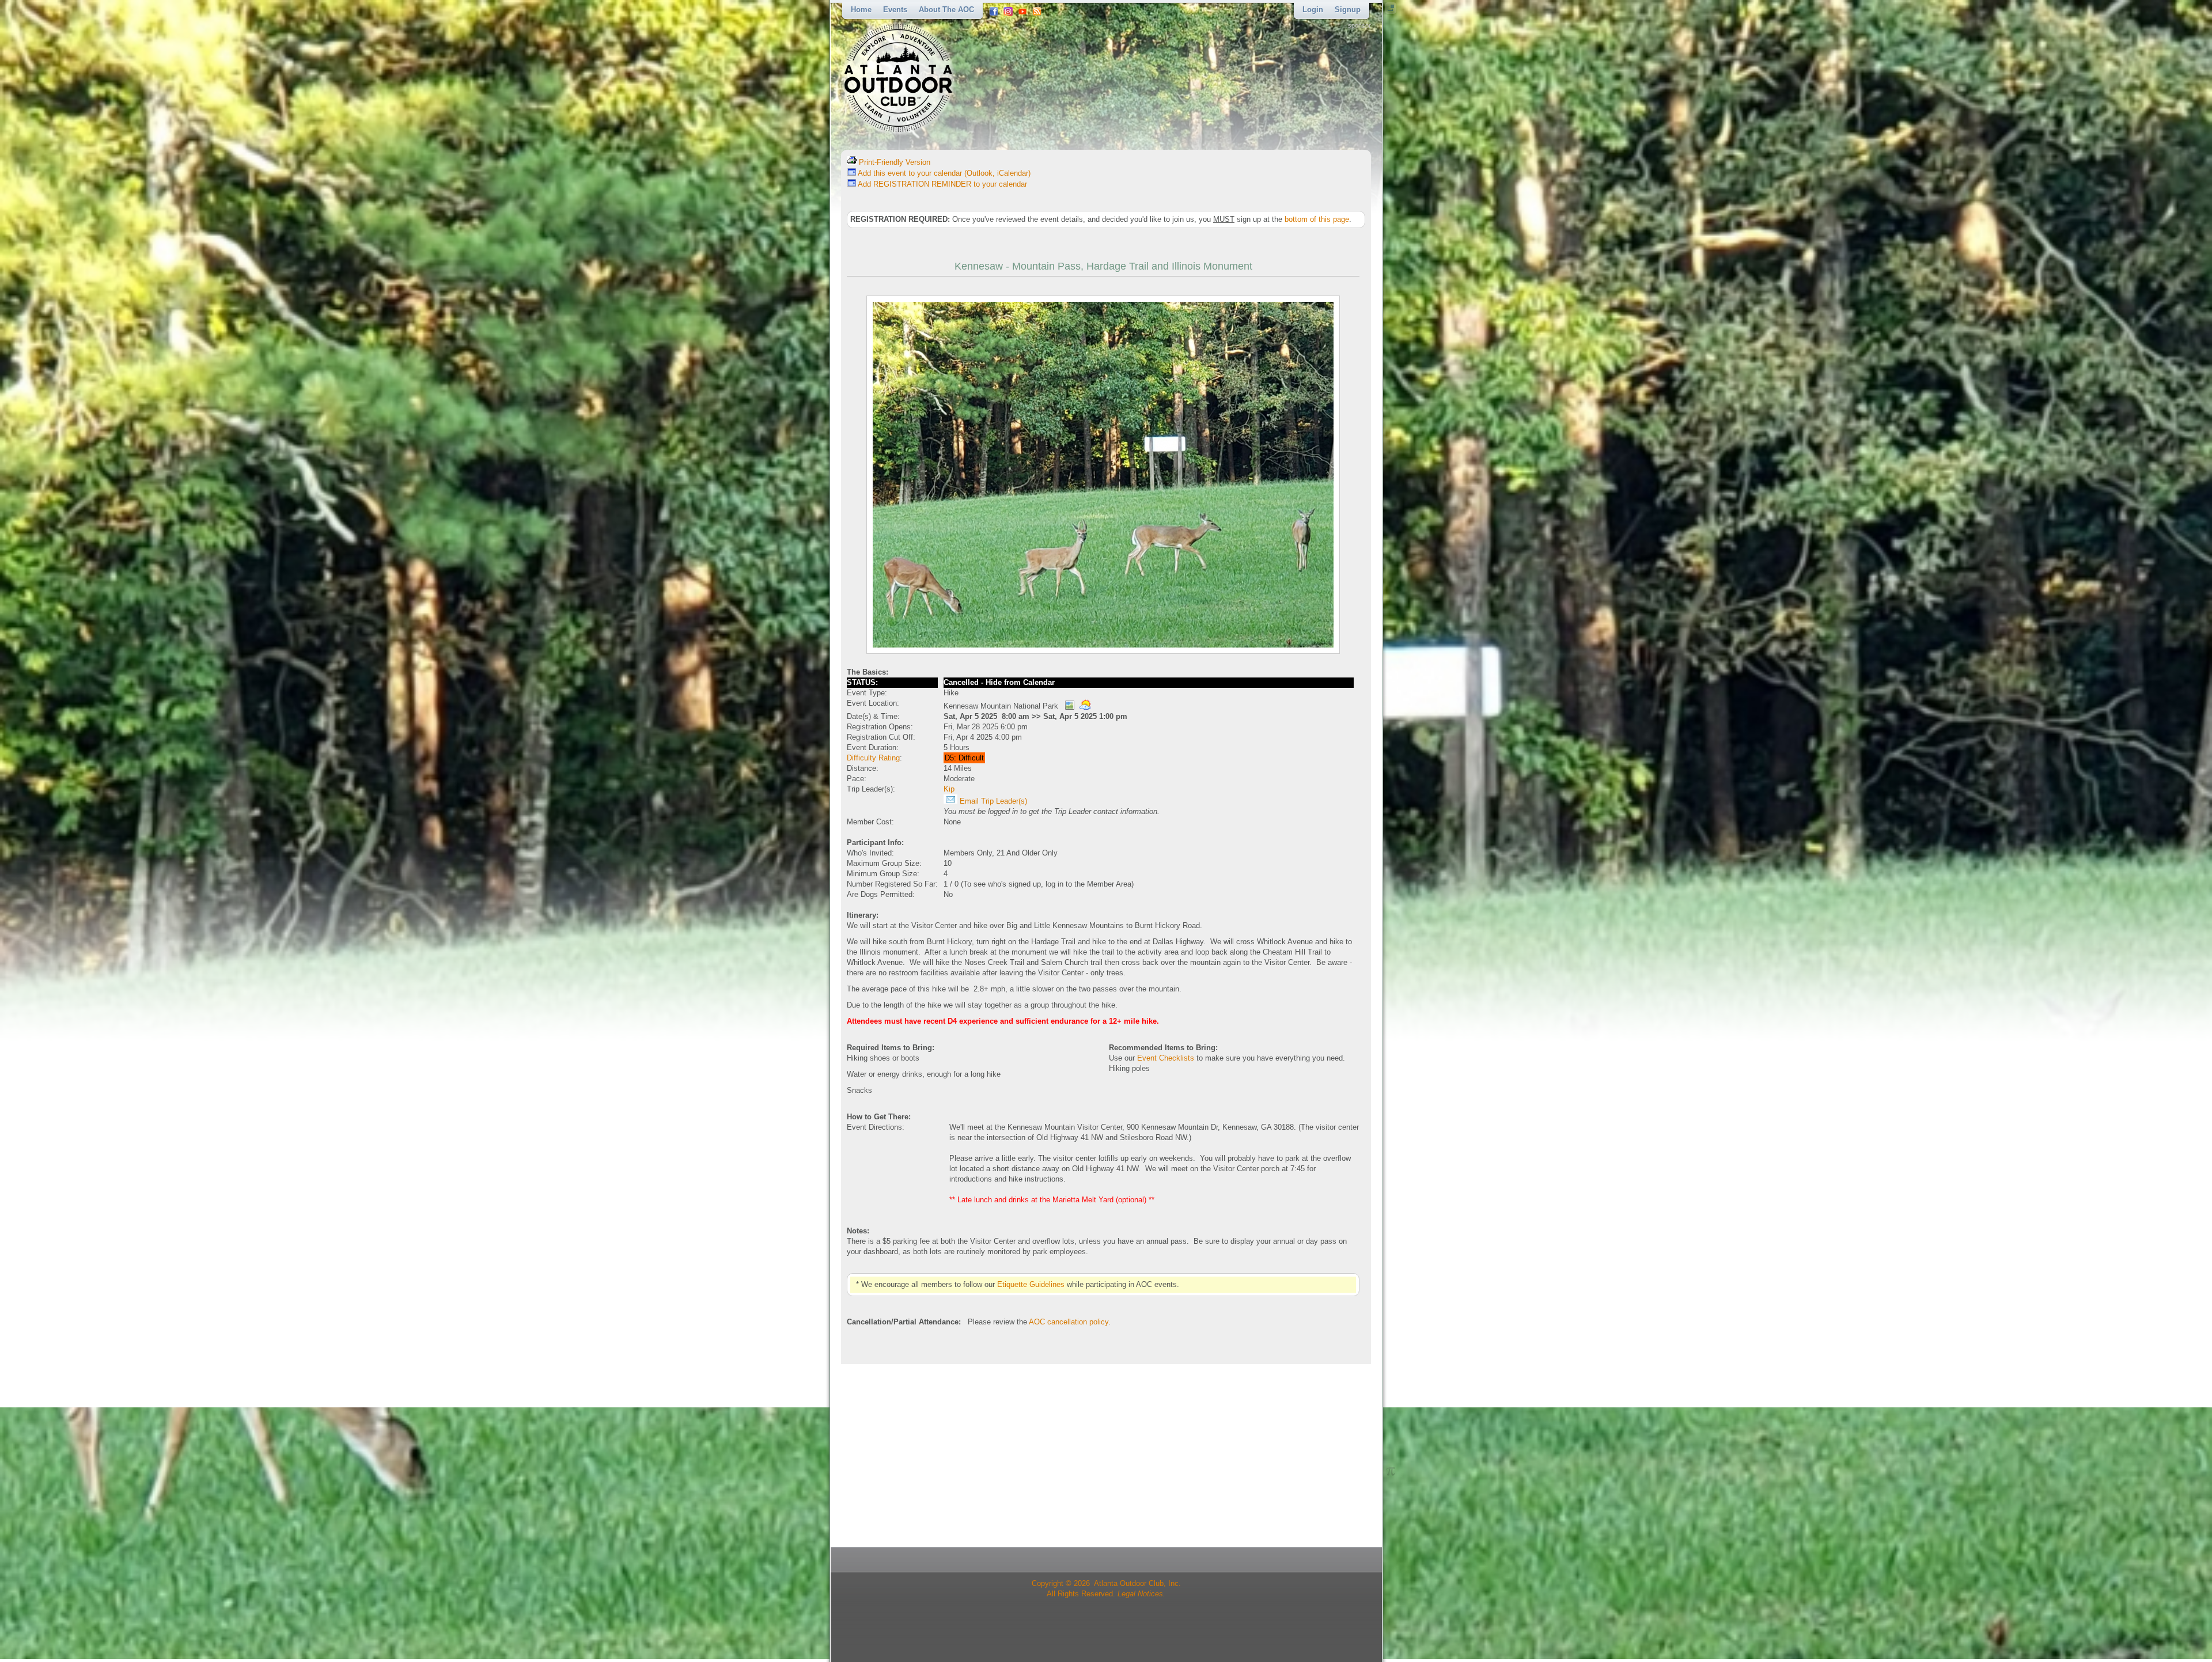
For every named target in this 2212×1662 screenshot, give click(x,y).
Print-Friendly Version (893, 162)
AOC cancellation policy (1069, 1322)
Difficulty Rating (873, 758)
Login (1313, 10)
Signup (1348, 10)
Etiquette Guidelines (1031, 1284)
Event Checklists (1166, 1058)
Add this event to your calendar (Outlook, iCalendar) (943, 173)
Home (861, 10)
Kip (949, 789)
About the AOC (946, 10)
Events (895, 10)
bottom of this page (1317, 219)
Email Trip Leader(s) (992, 801)
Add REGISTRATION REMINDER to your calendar (942, 184)
